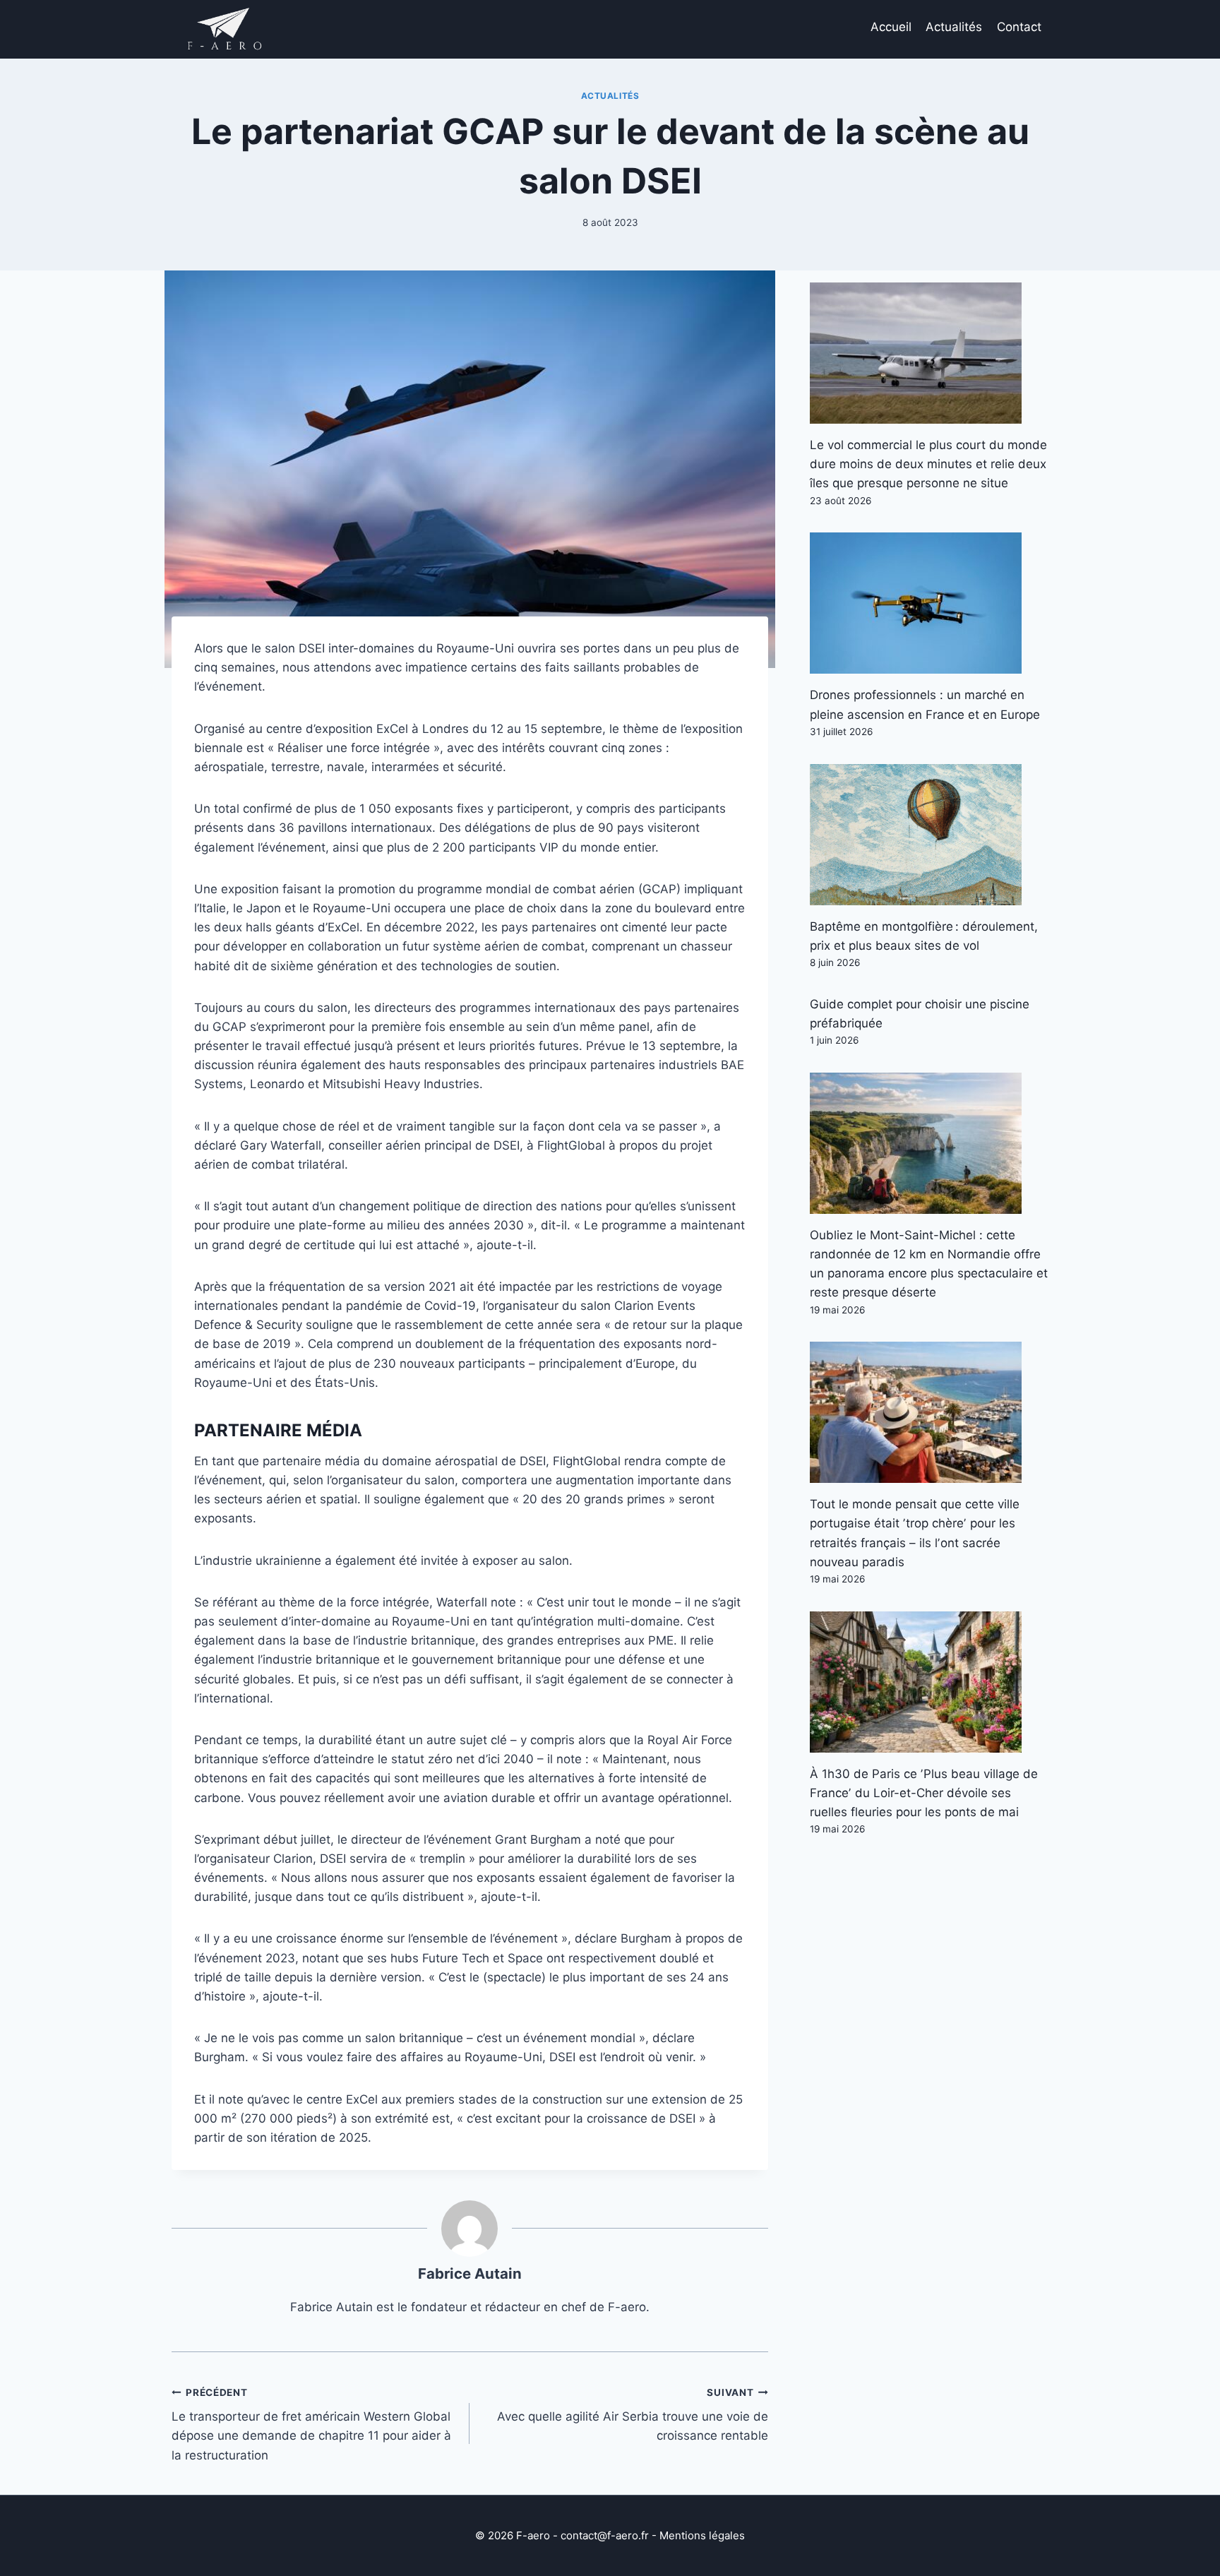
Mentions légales (702, 2535)
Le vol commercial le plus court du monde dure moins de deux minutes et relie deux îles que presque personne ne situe (928, 464)
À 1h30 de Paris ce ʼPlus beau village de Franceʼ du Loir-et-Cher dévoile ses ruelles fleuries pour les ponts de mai (924, 1793)
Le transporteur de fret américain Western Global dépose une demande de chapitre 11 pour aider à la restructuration (311, 2425)
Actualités (954, 27)
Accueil (891, 27)
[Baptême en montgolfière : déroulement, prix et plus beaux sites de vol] (929, 835)
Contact (1019, 27)
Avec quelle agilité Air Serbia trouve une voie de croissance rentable (632, 2415)
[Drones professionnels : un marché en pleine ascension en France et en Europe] (929, 603)
